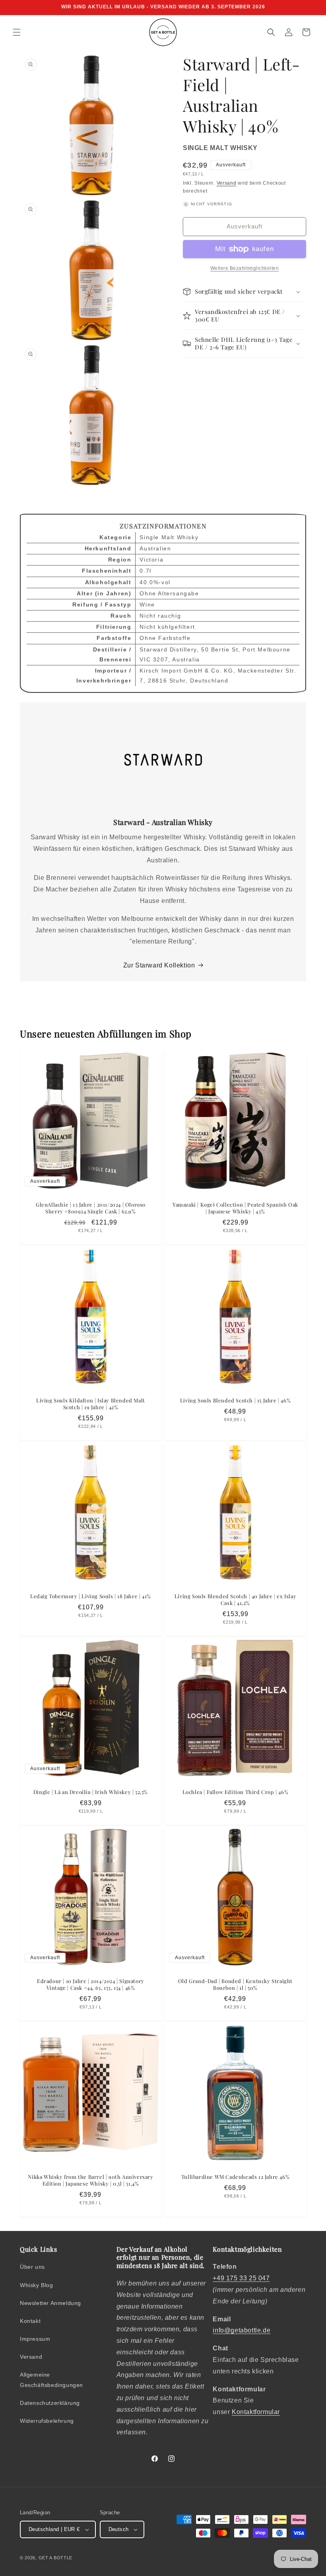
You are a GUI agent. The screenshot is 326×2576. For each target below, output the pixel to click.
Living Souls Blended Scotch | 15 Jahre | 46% (235, 1400)
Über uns (32, 2267)
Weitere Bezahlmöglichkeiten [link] (245, 268)
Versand (227, 183)
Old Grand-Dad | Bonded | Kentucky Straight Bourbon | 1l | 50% (235, 1984)
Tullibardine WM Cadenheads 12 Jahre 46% (235, 2177)
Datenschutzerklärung (50, 2403)
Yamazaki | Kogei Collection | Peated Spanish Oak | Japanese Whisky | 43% (235, 1208)
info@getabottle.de (242, 2330)
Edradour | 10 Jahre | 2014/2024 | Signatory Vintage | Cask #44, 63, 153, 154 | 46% (91, 1984)
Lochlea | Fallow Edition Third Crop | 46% (236, 1792)
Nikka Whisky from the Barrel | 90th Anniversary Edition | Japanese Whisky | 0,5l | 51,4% (90, 2180)
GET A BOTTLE (55, 2558)
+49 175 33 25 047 (241, 2278)
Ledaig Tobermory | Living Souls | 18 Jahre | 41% (91, 1596)
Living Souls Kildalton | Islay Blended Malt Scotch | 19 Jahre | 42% (91, 1404)
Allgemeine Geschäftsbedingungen (51, 2380)
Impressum (35, 2339)
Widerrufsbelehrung (47, 2421)
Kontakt (30, 2321)
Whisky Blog (37, 2285)
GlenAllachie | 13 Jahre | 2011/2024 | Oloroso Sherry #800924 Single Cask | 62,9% (91, 1208)
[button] (17, 32)
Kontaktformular (256, 2412)
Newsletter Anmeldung (50, 2303)
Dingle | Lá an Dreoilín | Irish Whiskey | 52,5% (91, 1792)
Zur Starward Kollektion (159, 965)
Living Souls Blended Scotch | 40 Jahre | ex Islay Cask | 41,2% (235, 1600)
